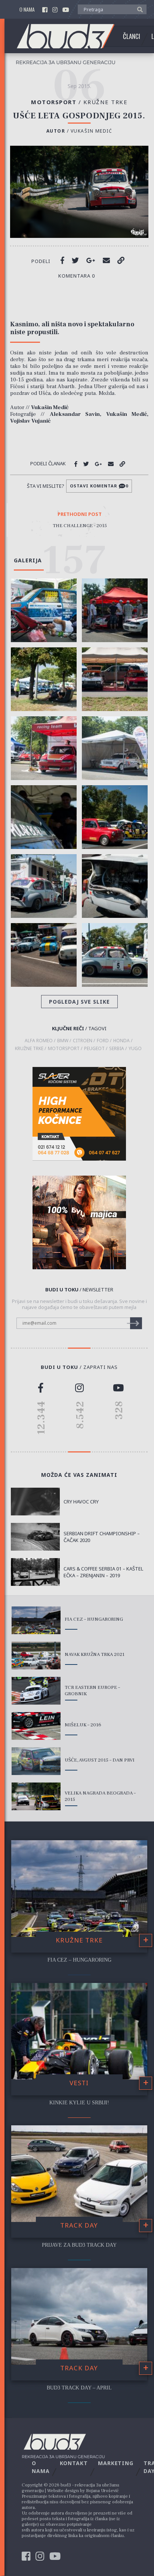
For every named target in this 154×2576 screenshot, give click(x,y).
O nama (27, 10)
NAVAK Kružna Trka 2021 (95, 1654)
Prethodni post (80, 514)
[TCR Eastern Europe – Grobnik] (36, 1691)
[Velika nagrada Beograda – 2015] (36, 1796)
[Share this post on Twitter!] (75, 260)
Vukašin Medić (92, 131)
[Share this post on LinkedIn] (121, 260)
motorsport (64, 1049)
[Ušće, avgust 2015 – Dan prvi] (36, 1761)
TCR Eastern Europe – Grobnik (92, 1691)
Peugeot (94, 1049)
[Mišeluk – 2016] (36, 1726)
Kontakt (74, 2463)
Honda (121, 1041)
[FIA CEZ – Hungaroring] (36, 1620)
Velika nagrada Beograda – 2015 (100, 1796)
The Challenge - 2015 (80, 526)
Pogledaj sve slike (79, 1002)
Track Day (79, 2225)
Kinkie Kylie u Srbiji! (79, 2103)
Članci (132, 36)
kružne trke (29, 1049)
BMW (63, 1041)
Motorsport (57, 102)
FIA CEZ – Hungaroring (94, 1619)
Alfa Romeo (39, 1041)
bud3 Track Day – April (79, 2388)
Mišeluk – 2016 (83, 1725)
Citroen (83, 1041)
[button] (138, 9)
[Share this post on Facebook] (62, 260)
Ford (103, 1041)
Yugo (135, 1049)
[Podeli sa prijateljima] (106, 260)
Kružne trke (106, 102)
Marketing (116, 2463)
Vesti (79, 2083)
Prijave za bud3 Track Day (79, 2245)
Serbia (117, 1049)
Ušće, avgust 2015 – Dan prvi (100, 1760)
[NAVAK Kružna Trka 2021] (36, 1656)
